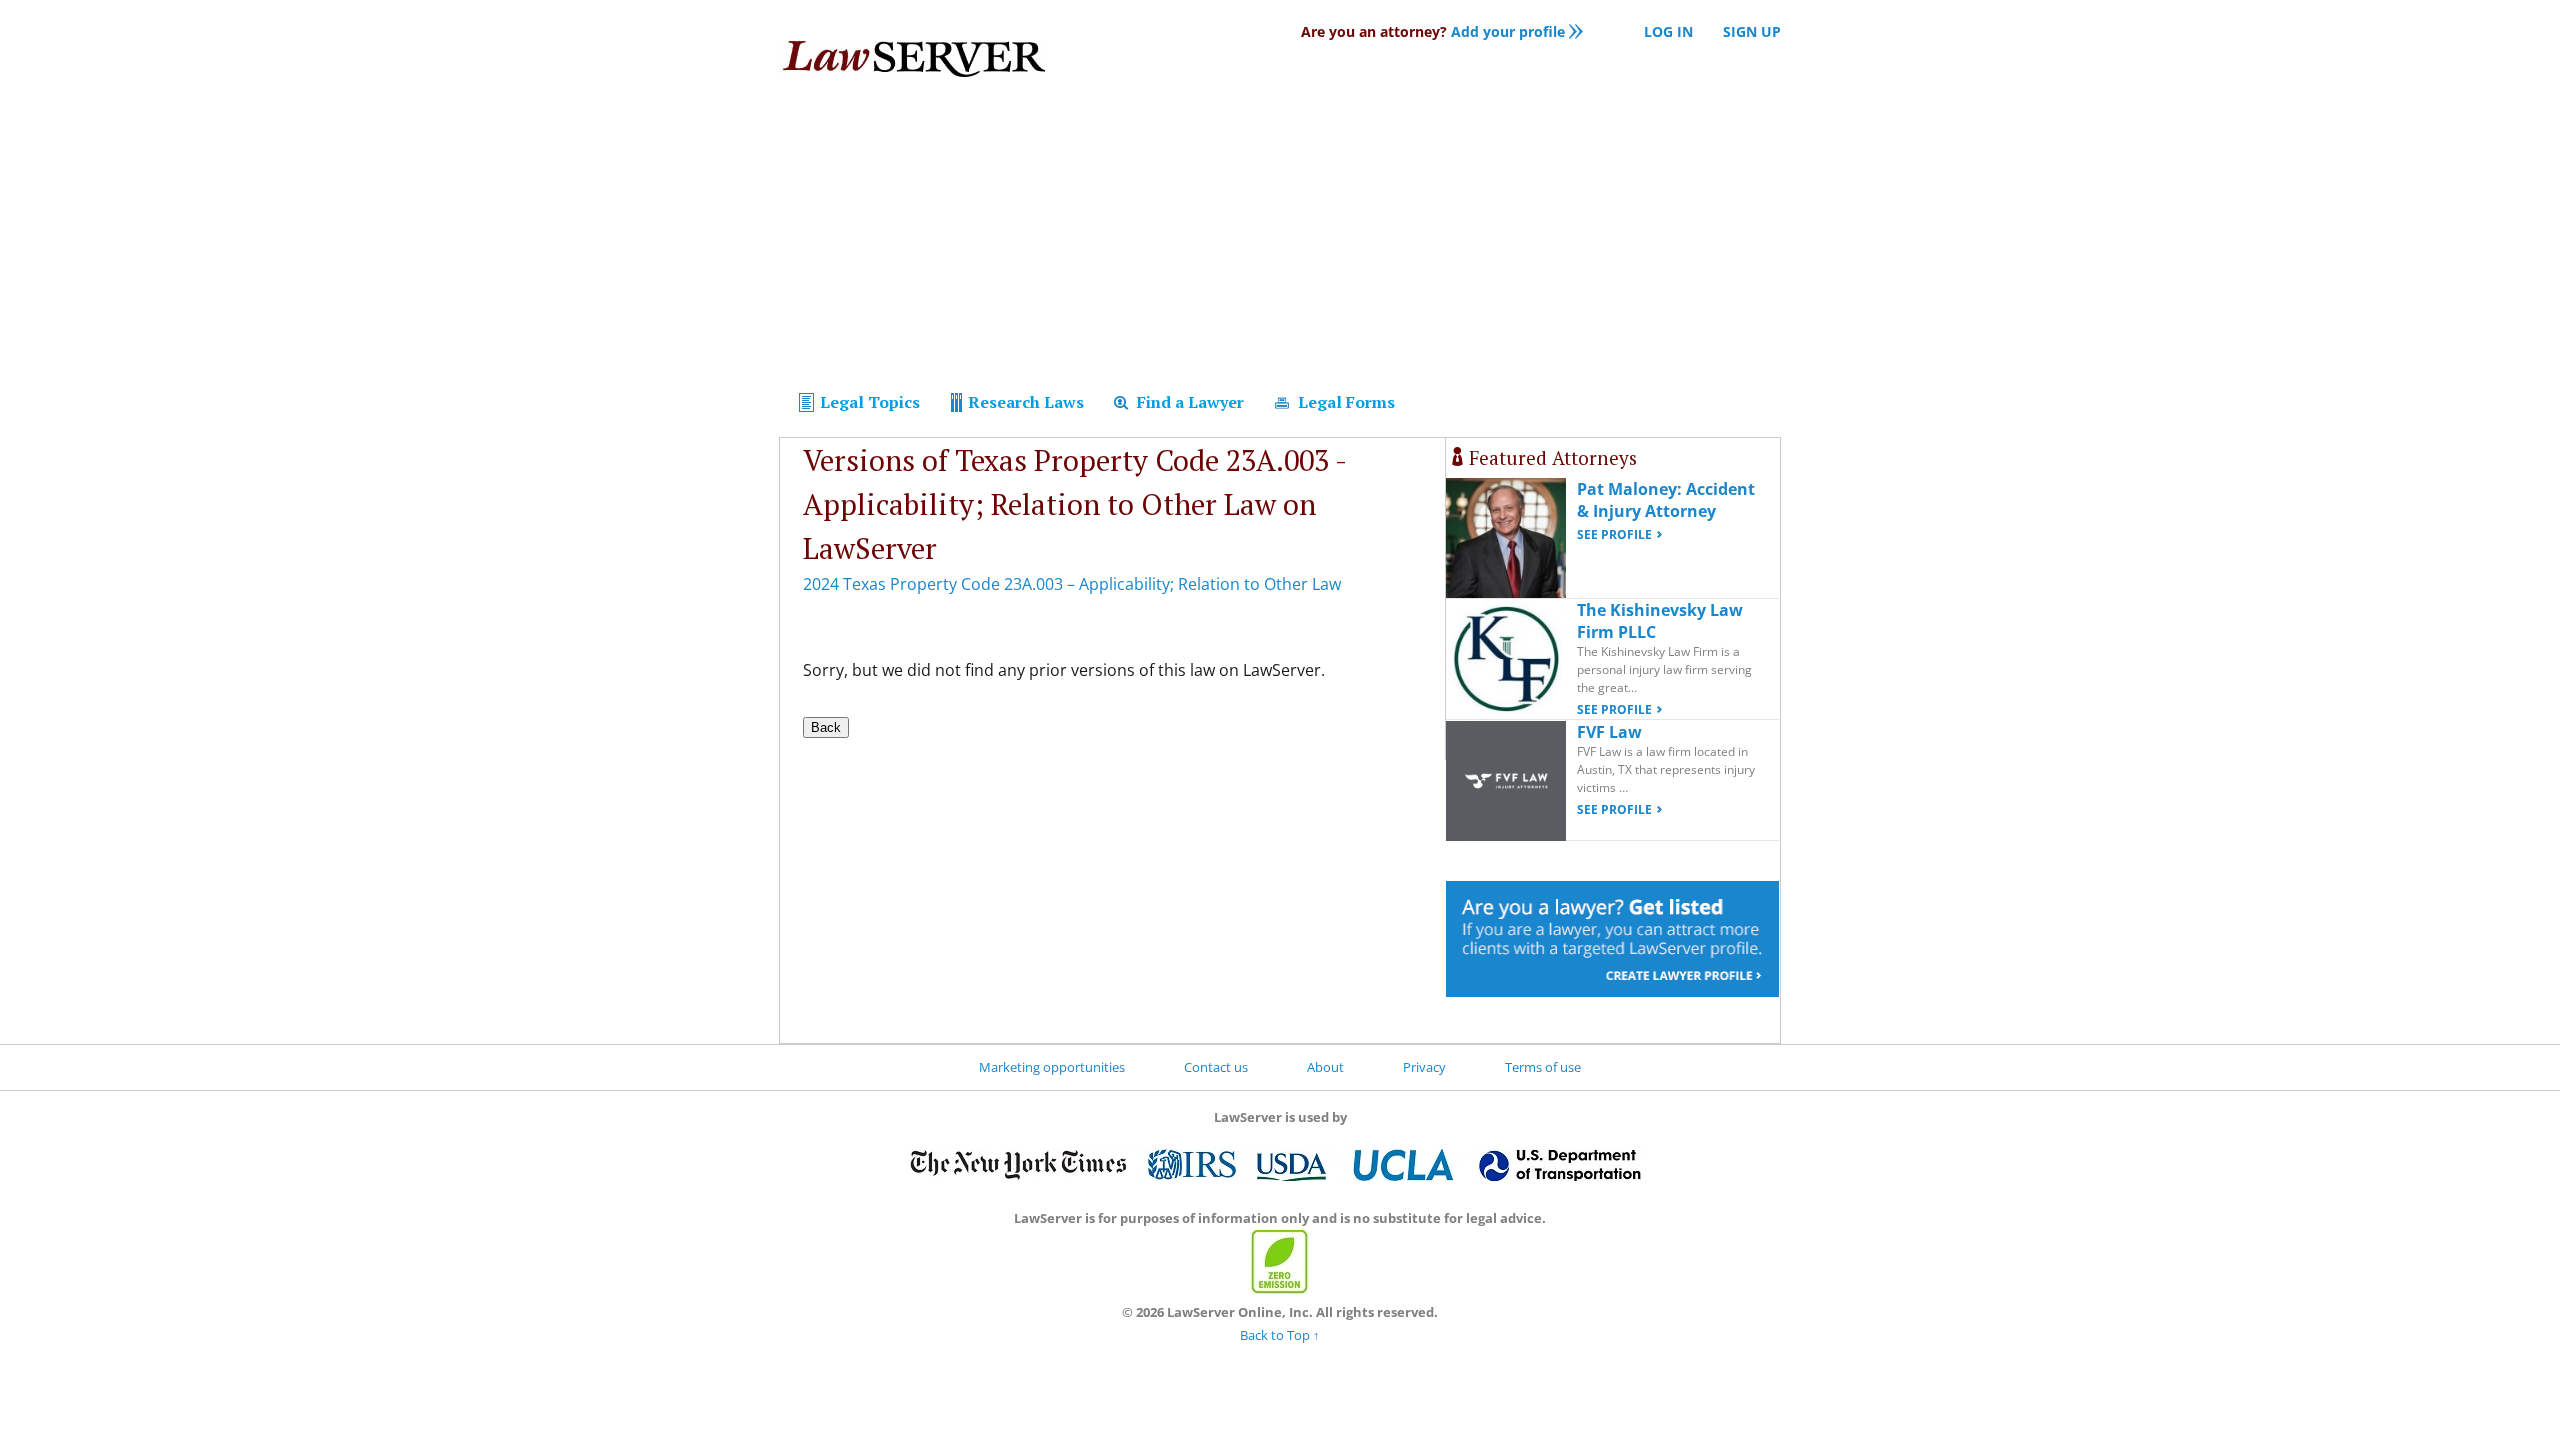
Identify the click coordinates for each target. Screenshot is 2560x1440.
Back (826, 727)
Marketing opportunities (1052, 1067)
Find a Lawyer (1188, 402)
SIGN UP (1752, 31)
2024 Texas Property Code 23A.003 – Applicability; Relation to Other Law (1072, 584)
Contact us (1216, 1067)
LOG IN (1668, 31)
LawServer (913, 64)
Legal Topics (868, 402)
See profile (1614, 534)
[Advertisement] (1280, 238)
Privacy (1424, 1067)
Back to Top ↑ (1280, 1335)
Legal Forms (1344, 402)
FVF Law (1609, 732)
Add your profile (1433, 31)
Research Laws (1024, 402)
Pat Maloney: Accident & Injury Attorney (1666, 500)
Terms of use (1543, 1067)
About (1325, 1067)
